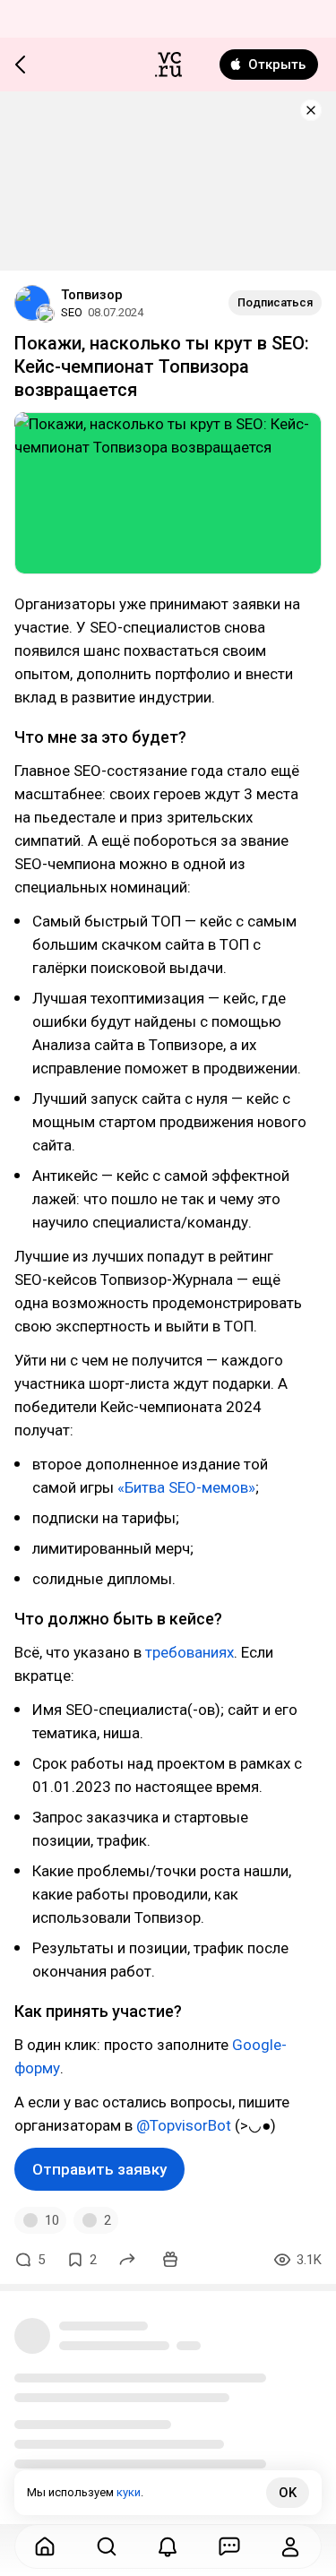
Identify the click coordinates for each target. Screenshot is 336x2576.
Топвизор (92, 295)
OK (288, 2493)
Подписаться (275, 302)
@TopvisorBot (184, 2125)
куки (129, 2492)
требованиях (190, 1652)
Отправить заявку (99, 2169)
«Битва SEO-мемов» (186, 1487)
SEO (72, 312)
